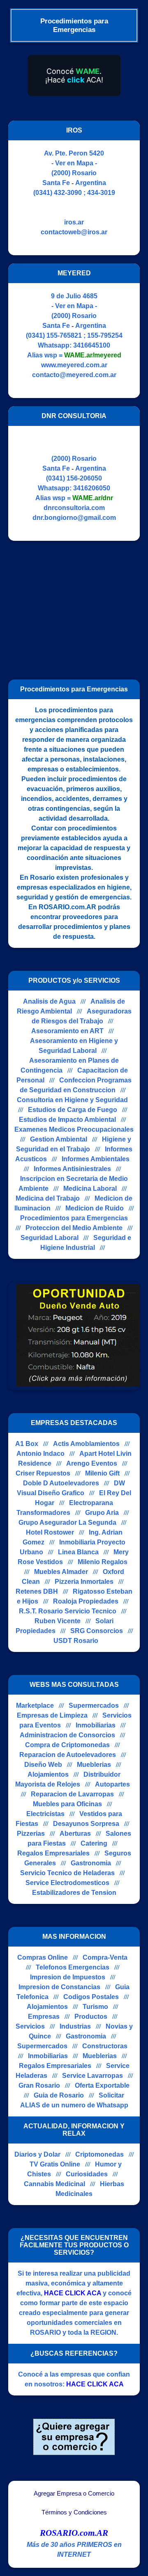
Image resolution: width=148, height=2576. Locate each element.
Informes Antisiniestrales (72, 1169)
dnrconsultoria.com (74, 508)
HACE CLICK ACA (73, 2293)
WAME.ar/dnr (93, 498)
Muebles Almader (61, 1572)
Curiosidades (87, 2174)
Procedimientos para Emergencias (74, 1218)
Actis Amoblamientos (86, 1444)
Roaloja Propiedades (86, 1601)
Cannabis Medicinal (54, 2184)
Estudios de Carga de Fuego (73, 1110)
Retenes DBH (37, 1591)
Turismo (95, 2007)
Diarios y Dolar (37, 2154)
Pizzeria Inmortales (84, 1582)
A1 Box (27, 1444)
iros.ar (74, 222)
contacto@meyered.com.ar (74, 375)
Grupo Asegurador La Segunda (67, 1522)
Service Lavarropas (92, 2076)
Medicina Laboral (90, 1188)
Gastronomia (91, 1863)
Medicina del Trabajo (48, 1198)
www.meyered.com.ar (74, 365)
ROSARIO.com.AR (74, 2533)
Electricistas (45, 1814)
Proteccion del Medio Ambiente (74, 1228)
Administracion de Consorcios (67, 1735)
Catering (94, 1843)
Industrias (75, 2026)
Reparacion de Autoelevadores (68, 1755)
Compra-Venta (105, 1957)
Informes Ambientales (96, 1159)
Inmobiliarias (96, 1725)
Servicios (30, 2026)
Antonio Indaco (40, 1454)
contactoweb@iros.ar (74, 232)
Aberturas (75, 1834)
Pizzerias (31, 1834)
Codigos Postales (91, 1997)
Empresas (44, 2017)
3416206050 (92, 488)
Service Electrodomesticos (67, 1883)
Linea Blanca (78, 1552)
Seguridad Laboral (50, 1238)
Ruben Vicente (58, 1621)
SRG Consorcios (97, 1631)
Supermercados (94, 1706)
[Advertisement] (77, 606)
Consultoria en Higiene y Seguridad (72, 1100)
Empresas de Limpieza (52, 1715)
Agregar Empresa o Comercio (74, 2494)
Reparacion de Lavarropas (72, 1794)
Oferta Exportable (102, 2085)
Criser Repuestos (43, 1473)
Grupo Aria (102, 1513)
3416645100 (92, 345)
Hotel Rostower (50, 1532)
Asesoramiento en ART (67, 1031)
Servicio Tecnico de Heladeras (67, 1873)
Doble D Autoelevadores (61, 1483)
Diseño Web (43, 1765)
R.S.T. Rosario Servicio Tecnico (68, 1611)
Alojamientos (48, 1774)
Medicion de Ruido (95, 1208)
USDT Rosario (76, 1641)
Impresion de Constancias (59, 1987)
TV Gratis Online (55, 2164)
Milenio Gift (102, 1473)
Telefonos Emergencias (73, 1967)
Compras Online (43, 1957)
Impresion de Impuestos (68, 1977)
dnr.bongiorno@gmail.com (74, 518)
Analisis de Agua (49, 1001)
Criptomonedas (99, 2154)
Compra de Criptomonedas (67, 1745)
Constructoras (105, 2046)
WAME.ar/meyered (93, 355)
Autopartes (112, 1784)
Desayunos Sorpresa (86, 1824)
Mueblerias (94, 1765)
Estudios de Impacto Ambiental (67, 1120)
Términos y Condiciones (74, 2512)
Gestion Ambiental (59, 1139)
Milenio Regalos (103, 1562)
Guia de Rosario (59, 2095)
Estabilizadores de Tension (74, 1893)
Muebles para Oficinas (67, 1804)
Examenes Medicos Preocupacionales (74, 1129)
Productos (91, 2017)
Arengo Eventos (92, 1463)
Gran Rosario (39, 2085)
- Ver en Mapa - (74, 163)
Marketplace (35, 1706)
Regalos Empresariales (53, 1853)
